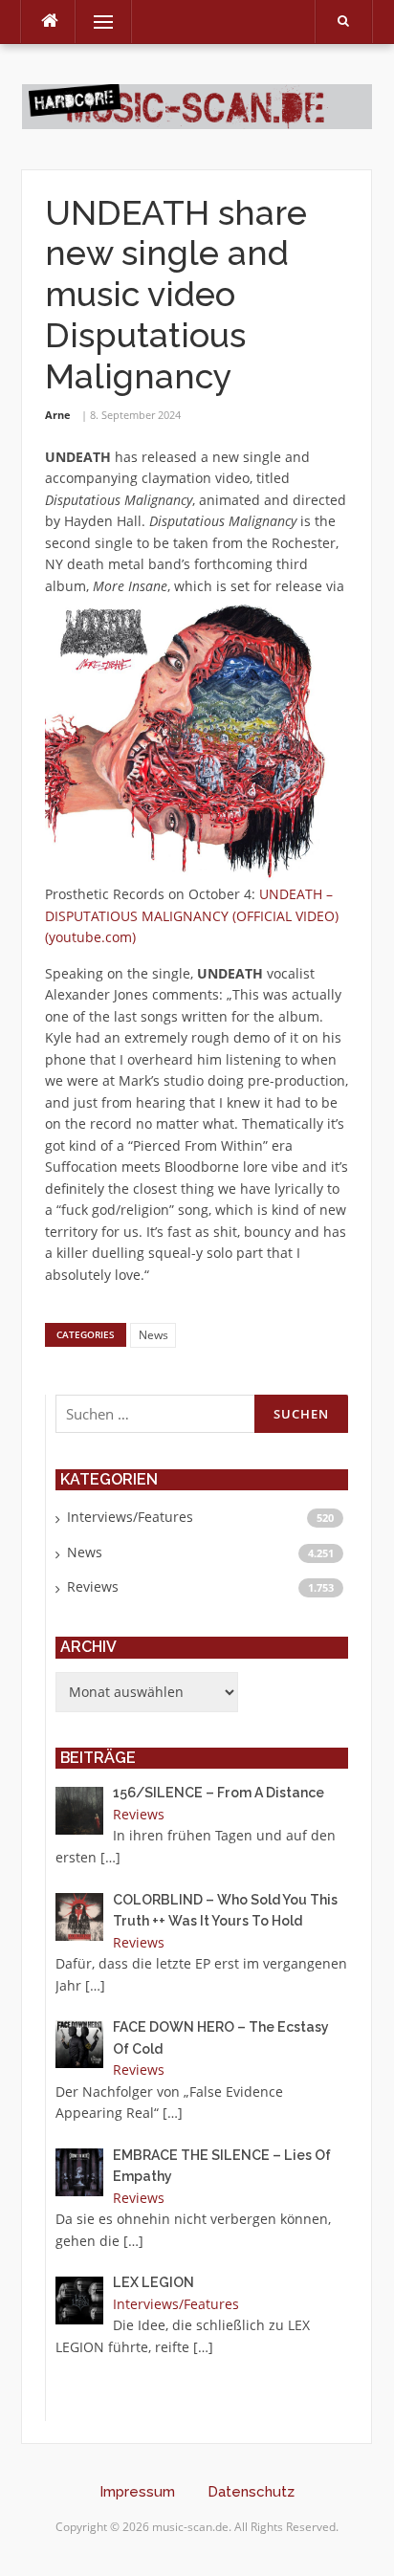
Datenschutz (251, 2492)
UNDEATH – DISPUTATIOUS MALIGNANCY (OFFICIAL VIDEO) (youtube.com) (192, 915)
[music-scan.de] (197, 105)
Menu (95, 22)
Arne (58, 415)
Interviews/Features (130, 1517)
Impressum (137, 2492)
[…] (110, 1857)
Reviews (93, 1586)
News (153, 1335)
